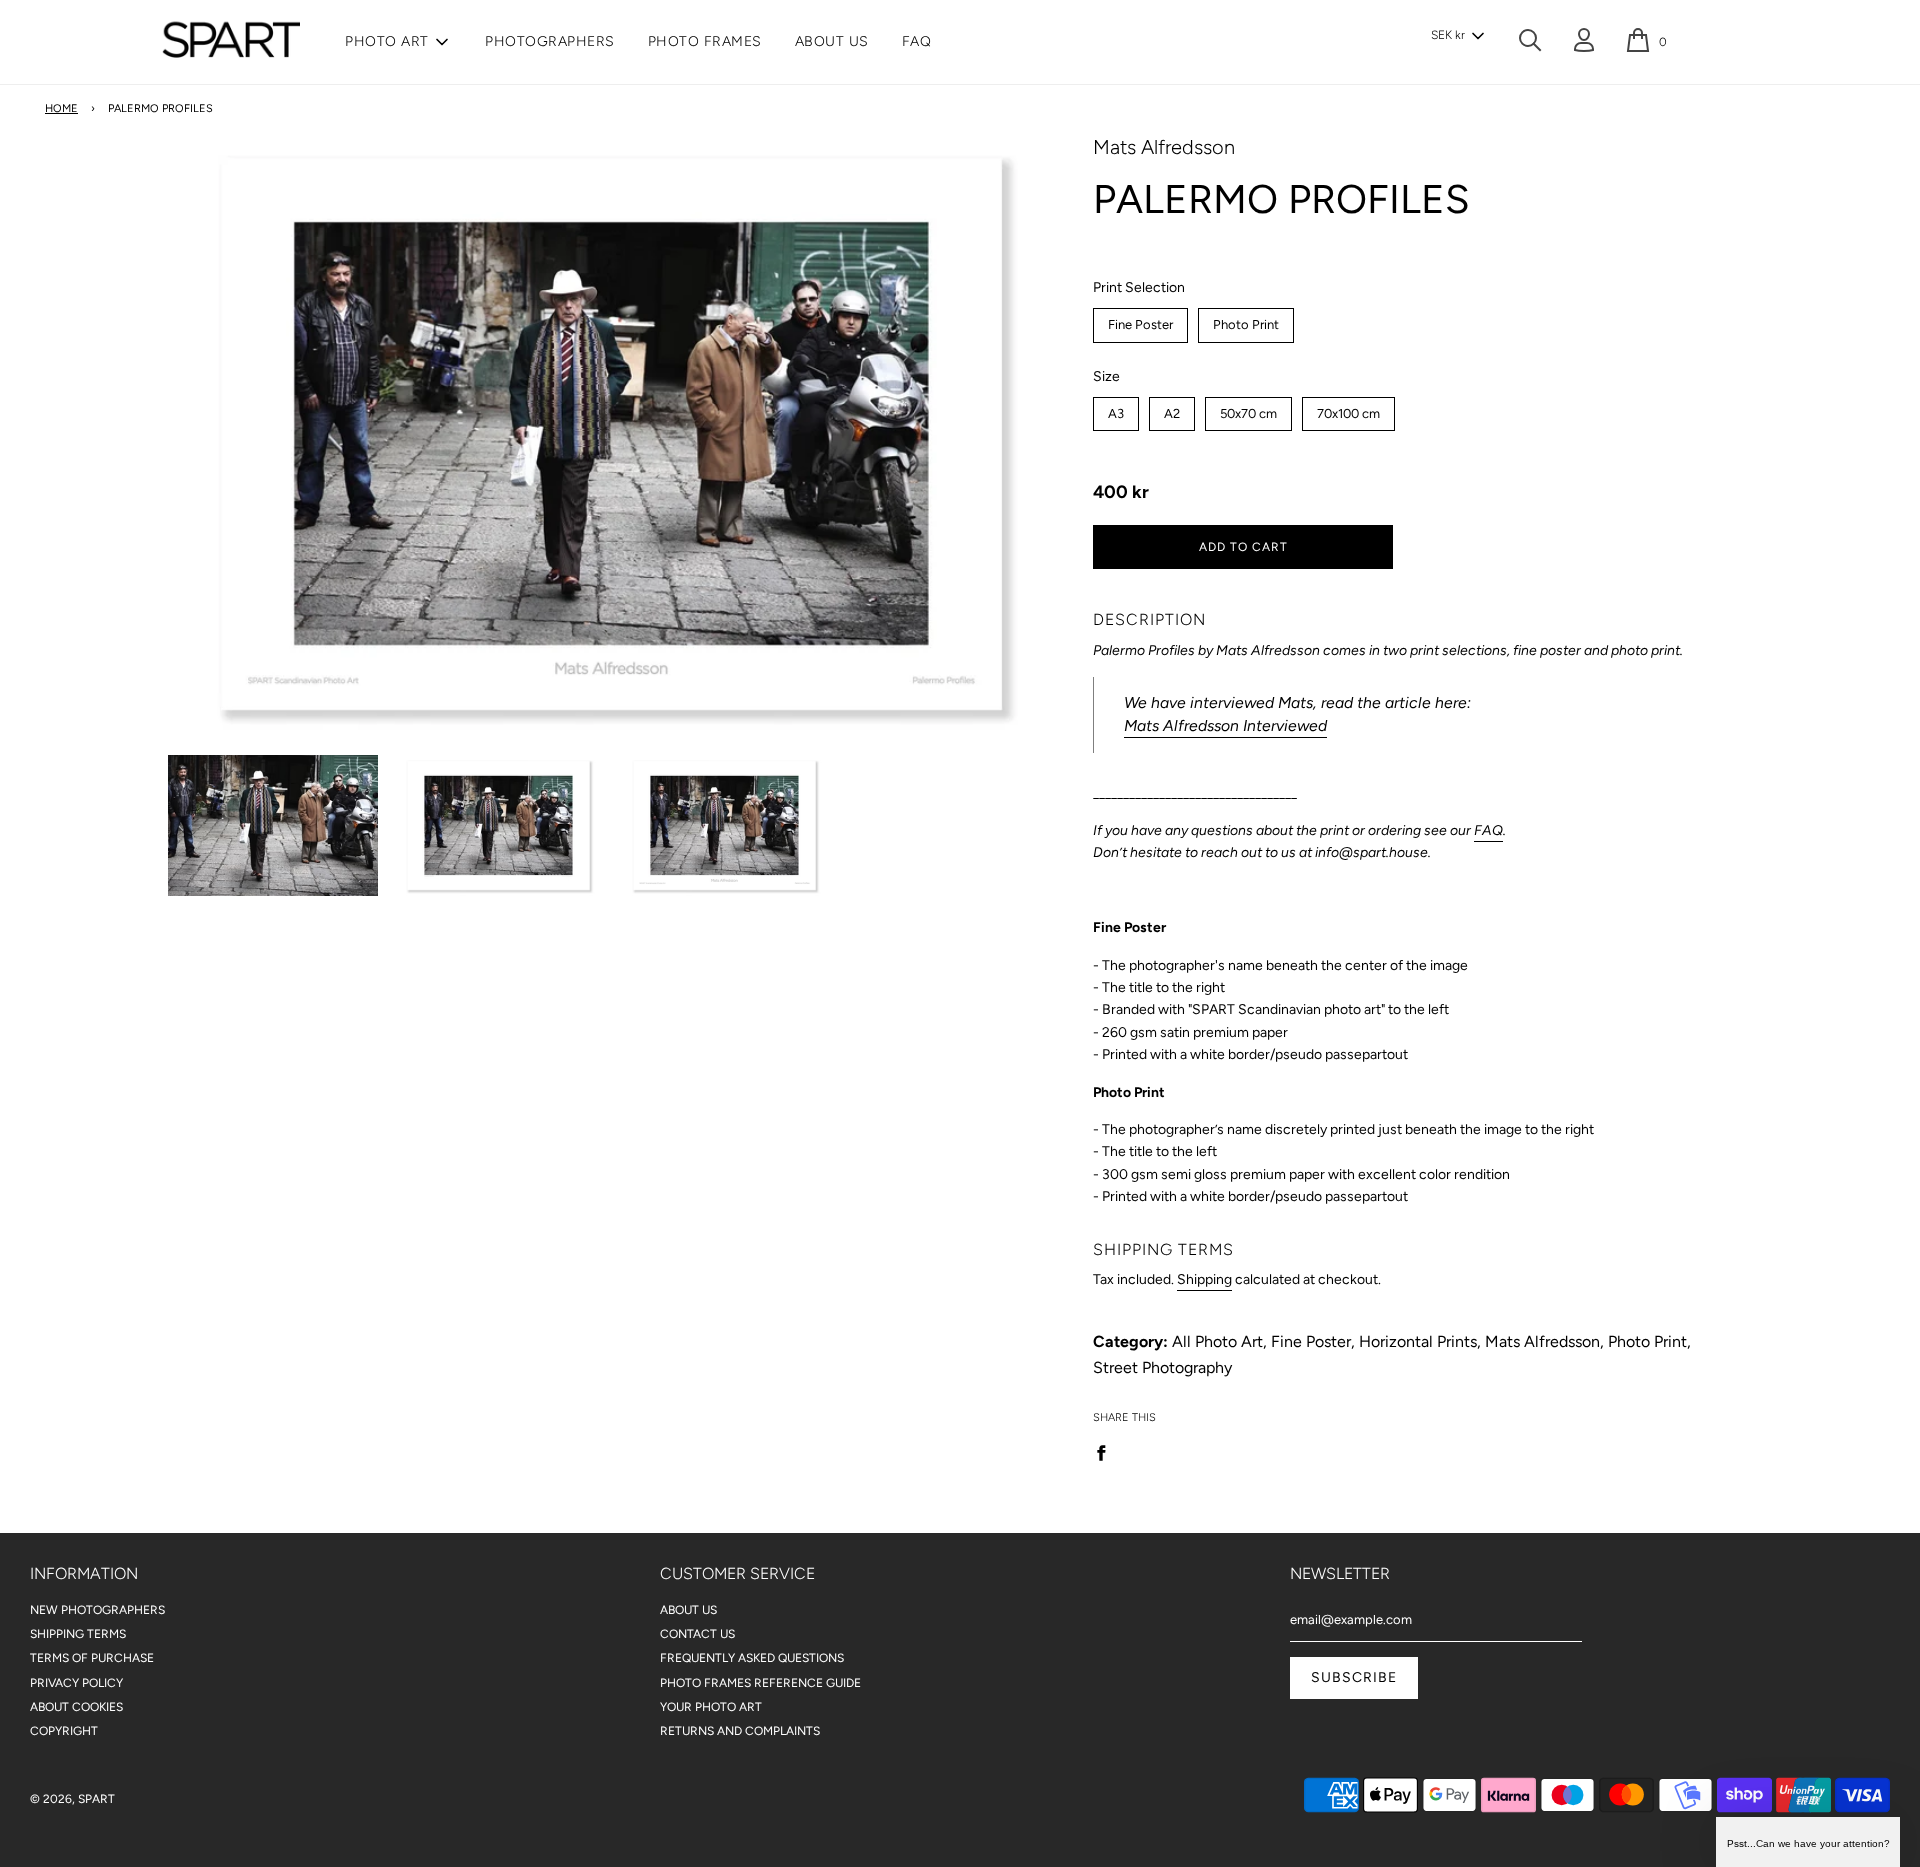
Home (61, 108)
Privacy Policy (76, 1683)
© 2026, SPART (72, 1799)
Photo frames (705, 41)
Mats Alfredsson (1164, 147)
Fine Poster (1140, 320)
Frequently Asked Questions (752, 1658)
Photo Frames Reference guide (760, 1683)
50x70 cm (1249, 409)
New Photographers (97, 1610)
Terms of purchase (92, 1658)
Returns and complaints (740, 1731)
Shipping (1204, 1279)
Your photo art (711, 1707)
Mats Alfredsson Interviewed (1225, 725)
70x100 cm (1348, 409)
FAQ (917, 41)
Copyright (64, 1731)
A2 (1172, 409)
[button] (1457, 36)
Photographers (550, 41)
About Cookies (76, 1707)
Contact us (697, 1634)
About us (832, 41)
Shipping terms (78, 1634)
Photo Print (1246, 320)
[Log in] (1584, 43)
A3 (1116, 409)
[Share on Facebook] (1107, 1452)
